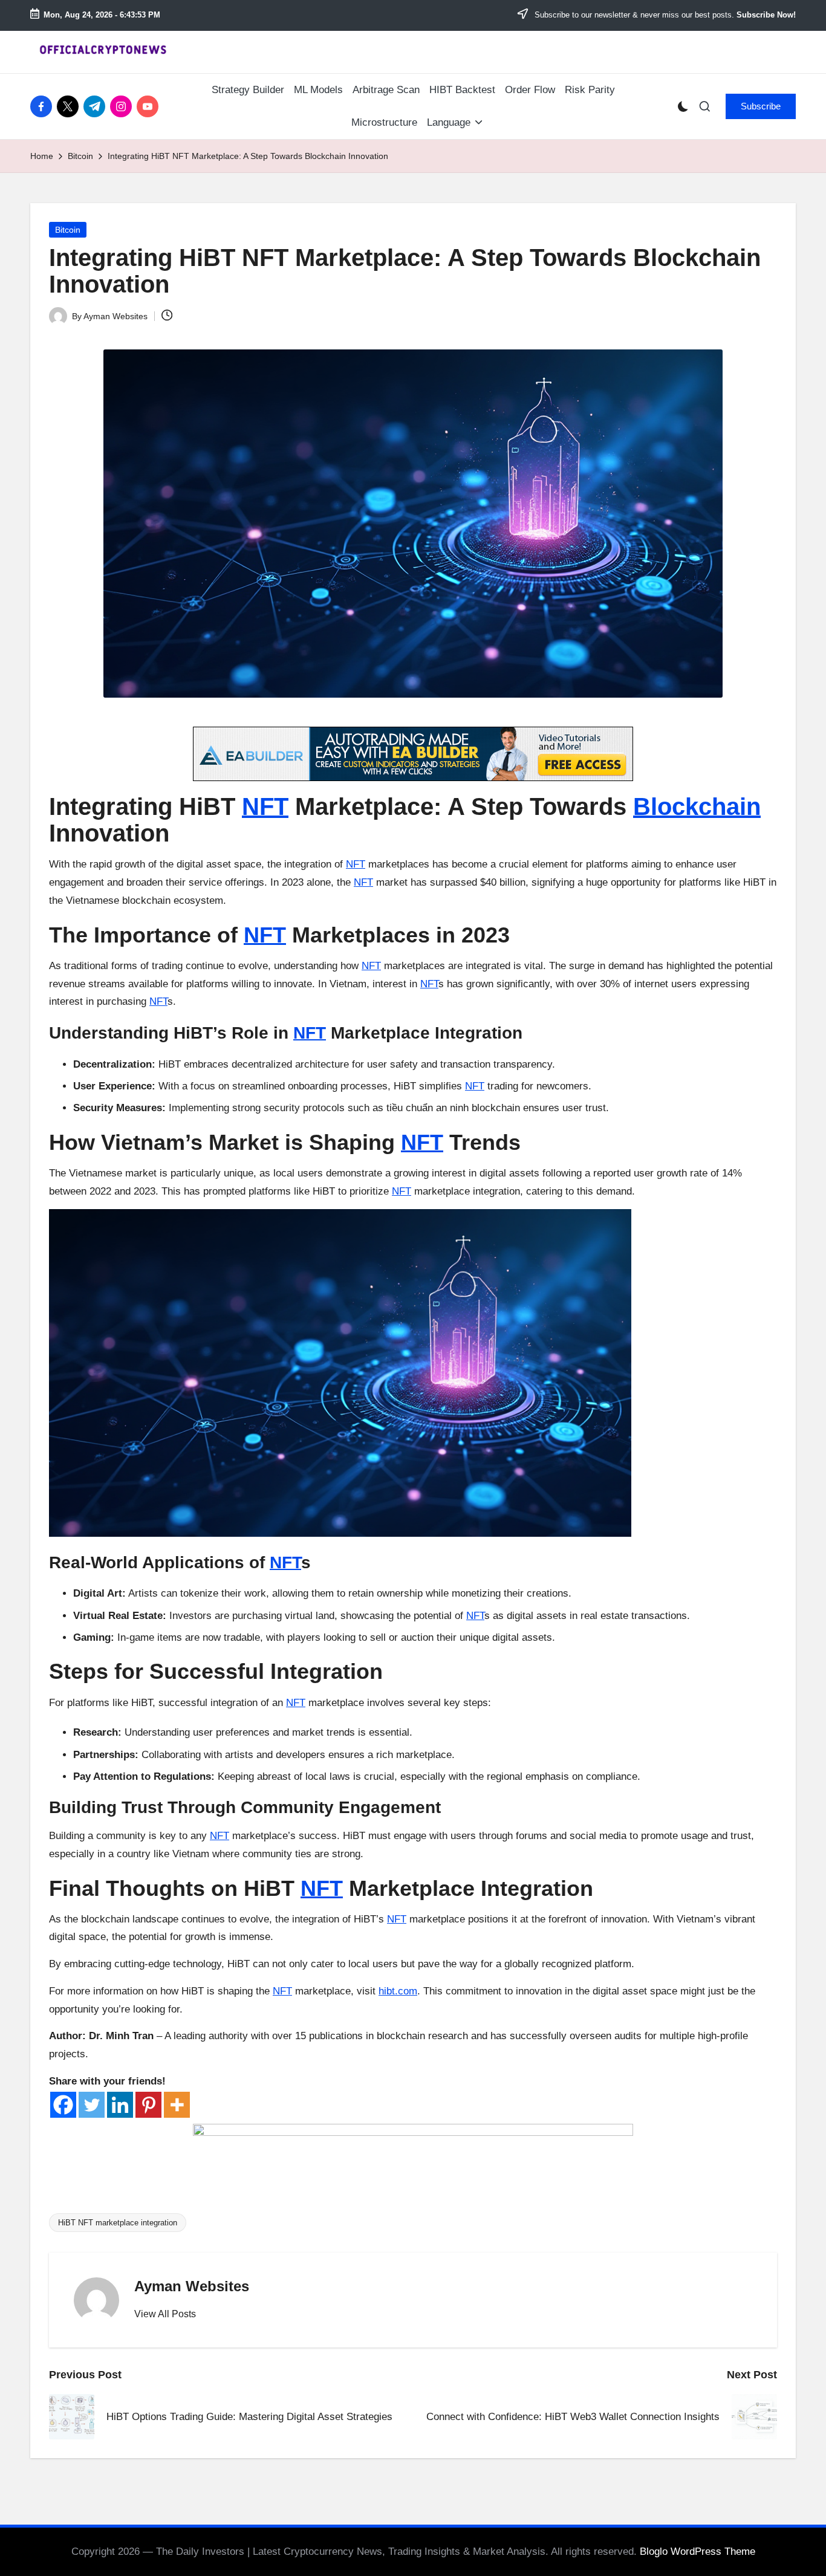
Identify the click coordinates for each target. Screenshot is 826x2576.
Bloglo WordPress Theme (698, 2552)
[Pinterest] (148, 2105)
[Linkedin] (120, 2105)
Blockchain (697, 806)
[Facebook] (63, 2105)
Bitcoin (68, 230)
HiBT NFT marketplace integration (118, 2223)
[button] (761, 106)
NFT (265, 806)
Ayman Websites (192, 2286)
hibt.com (398, 1991)
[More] (177, 2105)
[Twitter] (92, 2105)
